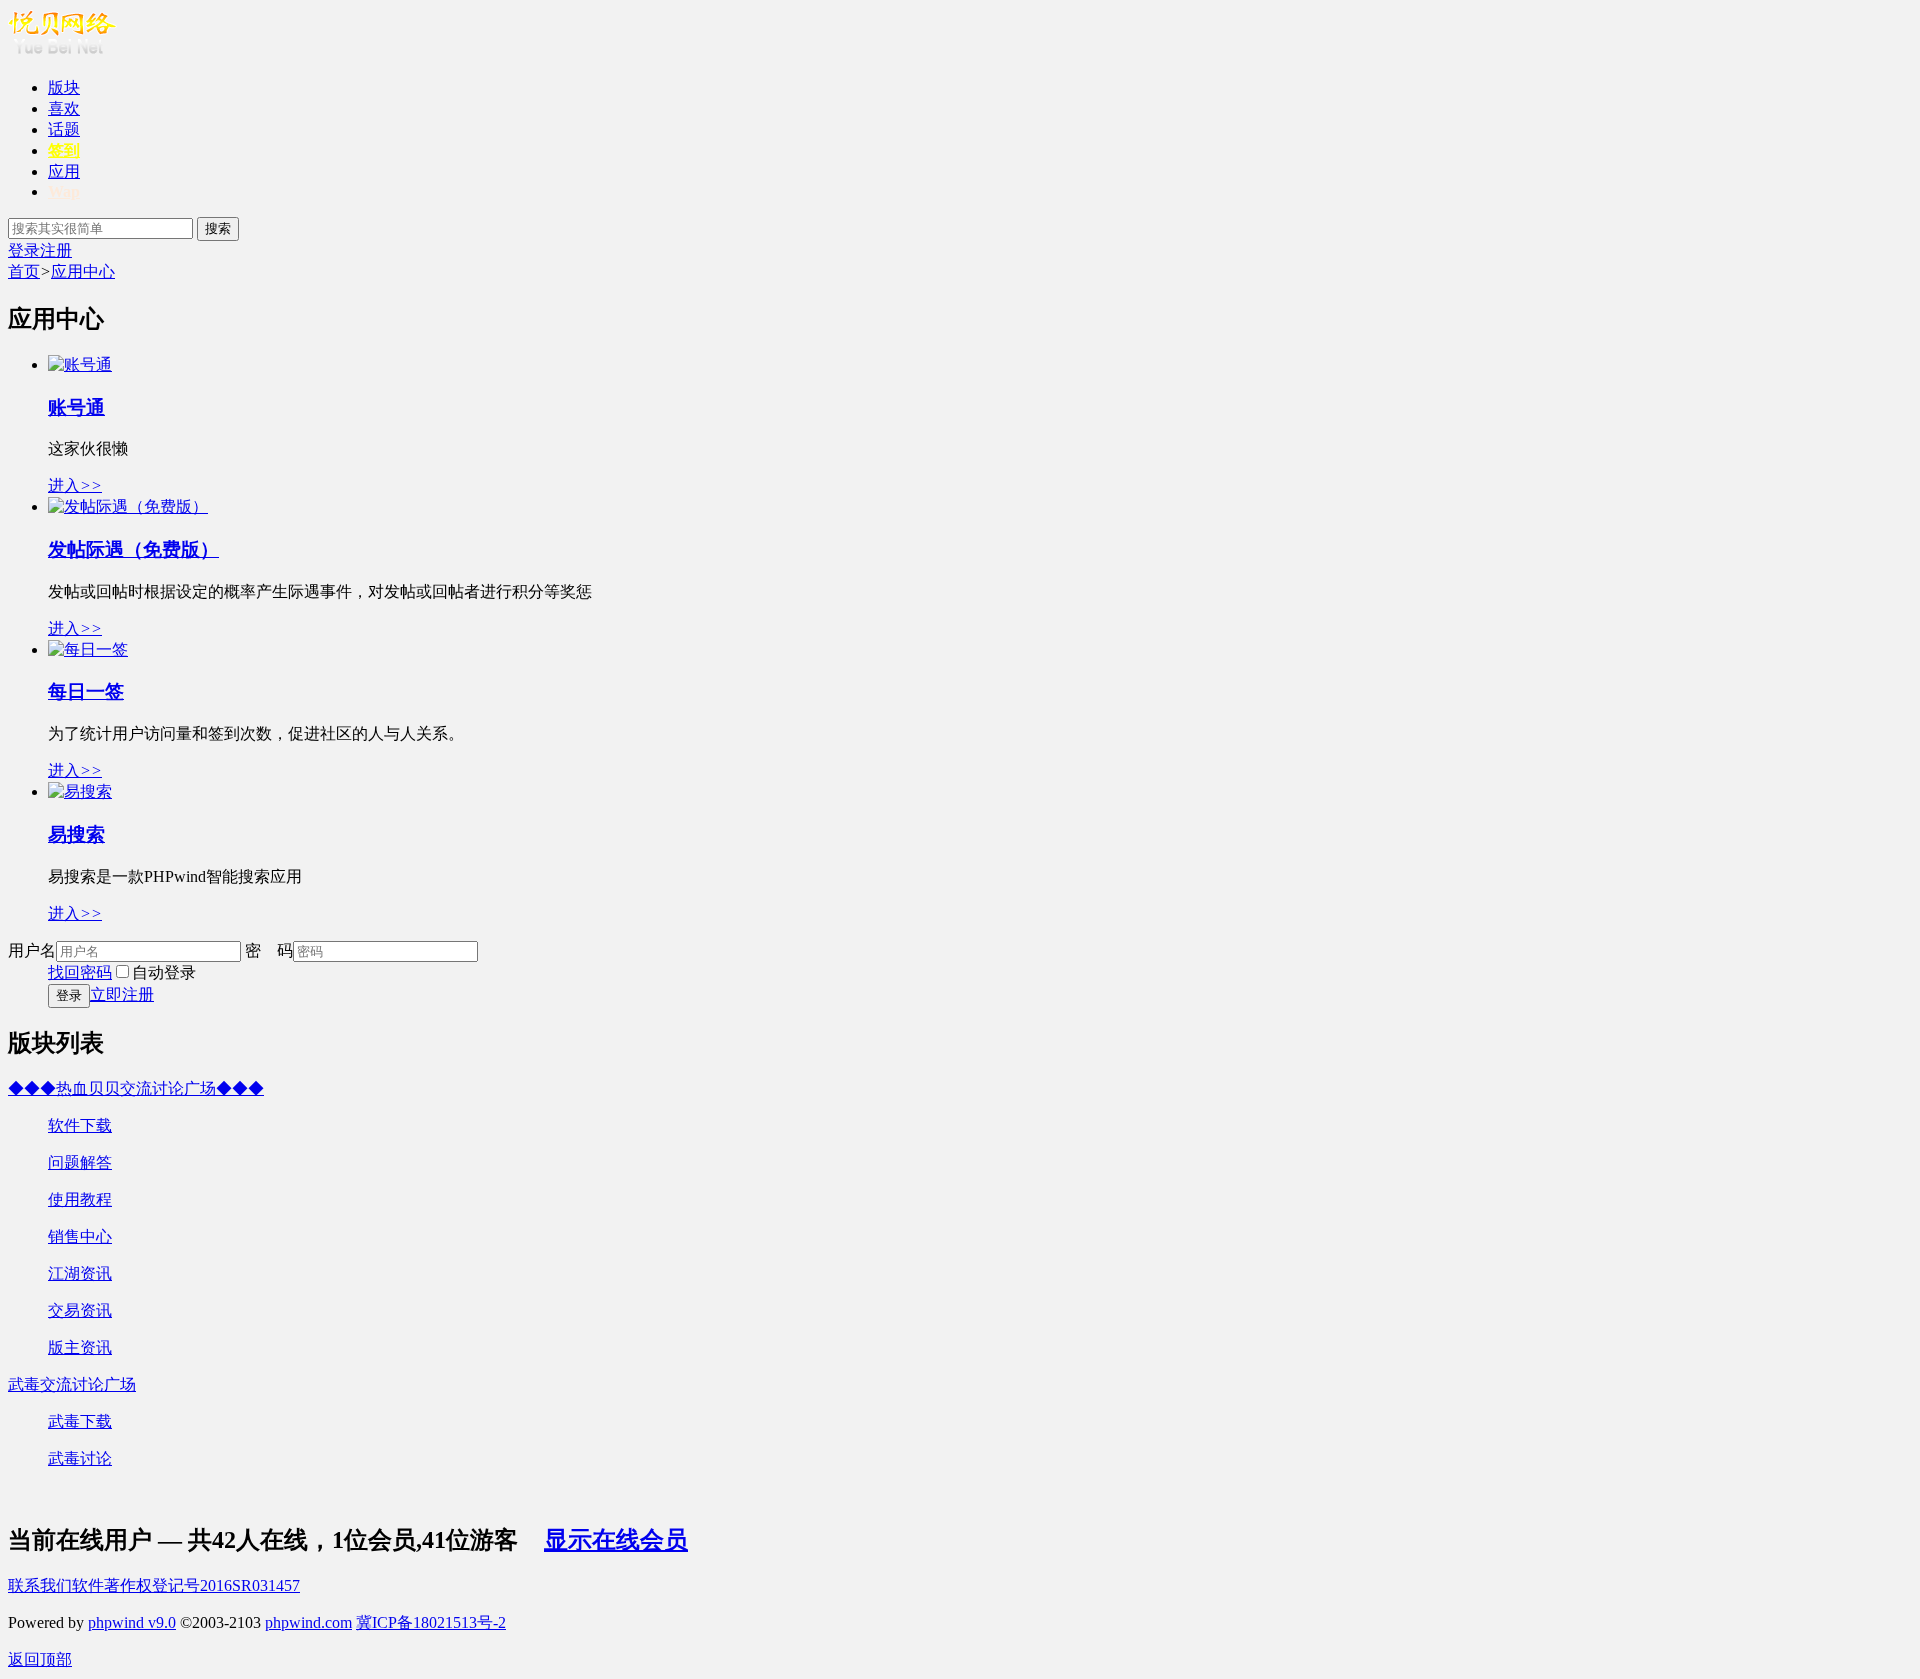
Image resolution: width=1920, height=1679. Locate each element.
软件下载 (80, 1125)
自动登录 (164, 972)
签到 (64, 150)
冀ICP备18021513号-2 (431, 1622)
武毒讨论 (80, 1458)
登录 (24, 250)
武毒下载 (80, 1421)
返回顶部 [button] (40, 1659)
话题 (64, 129)
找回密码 (80, 972)
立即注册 (122, 994)
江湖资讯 (80, 1273)
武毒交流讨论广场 (72, 1384)
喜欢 (64, 108)
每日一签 (86, 691)
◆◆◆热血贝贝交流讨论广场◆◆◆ (136, 1088)
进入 (75, 485)
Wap (64, 191)
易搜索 (76, 834)
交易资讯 (80, 1310)
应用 (64, 171)
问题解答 (80, 1162)
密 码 (269, 950)
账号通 (76, 407)
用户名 (32, 950)
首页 (24, 271)
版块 (64, 87)
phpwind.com (308, 1622)
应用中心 (83, 271)
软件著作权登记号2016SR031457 (186, 1585)
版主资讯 (80, 1347)
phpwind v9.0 (132, 1622)
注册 (56, 250)
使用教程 (80, 1199)
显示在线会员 (616, 1540)
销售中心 (80, 1236)
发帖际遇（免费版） (133, 549)
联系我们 (40, 1585)
